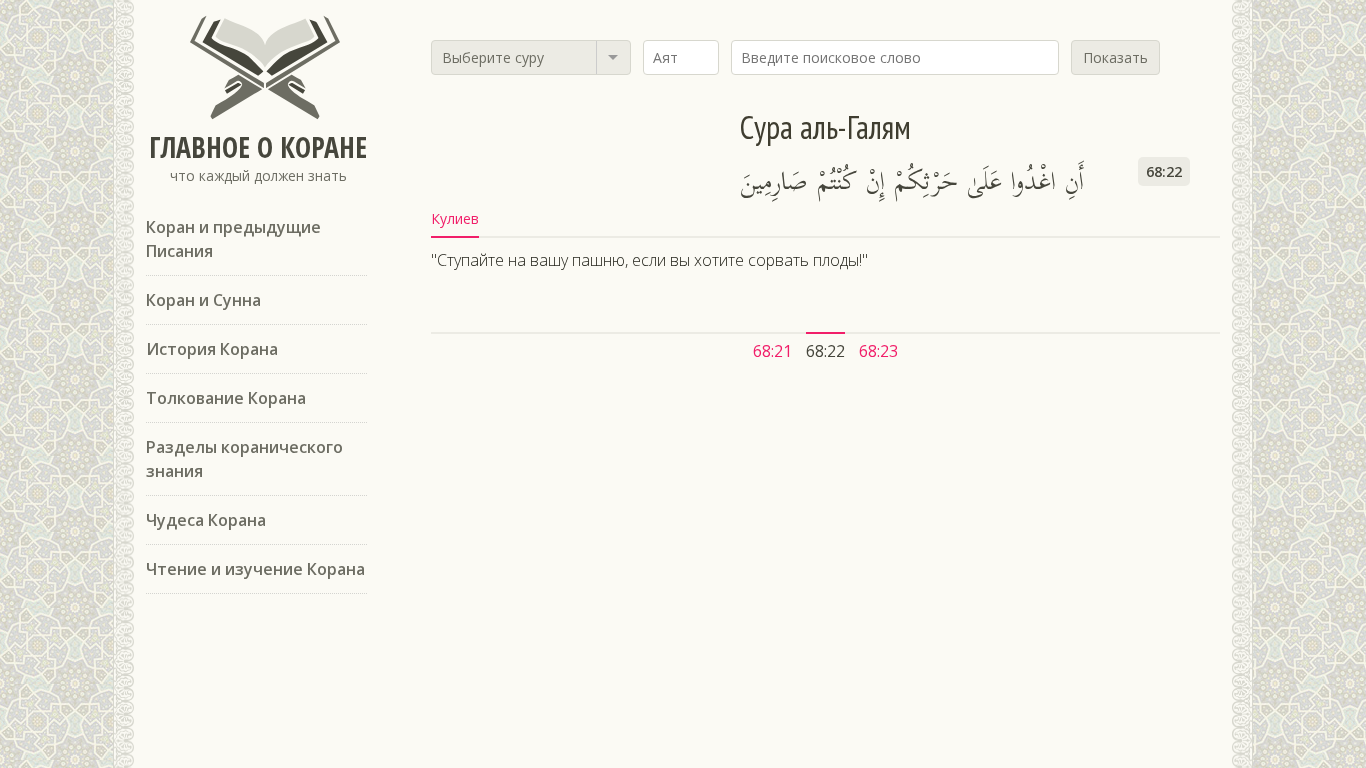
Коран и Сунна (203, 300)
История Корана (212, 349)
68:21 (772, 351)
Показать (1115, 57)
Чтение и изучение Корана (255, 569)
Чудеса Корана (206, 520)
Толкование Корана (226, 398)
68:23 (878, 351)
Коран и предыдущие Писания (233, 239)
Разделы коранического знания (244, 459)
